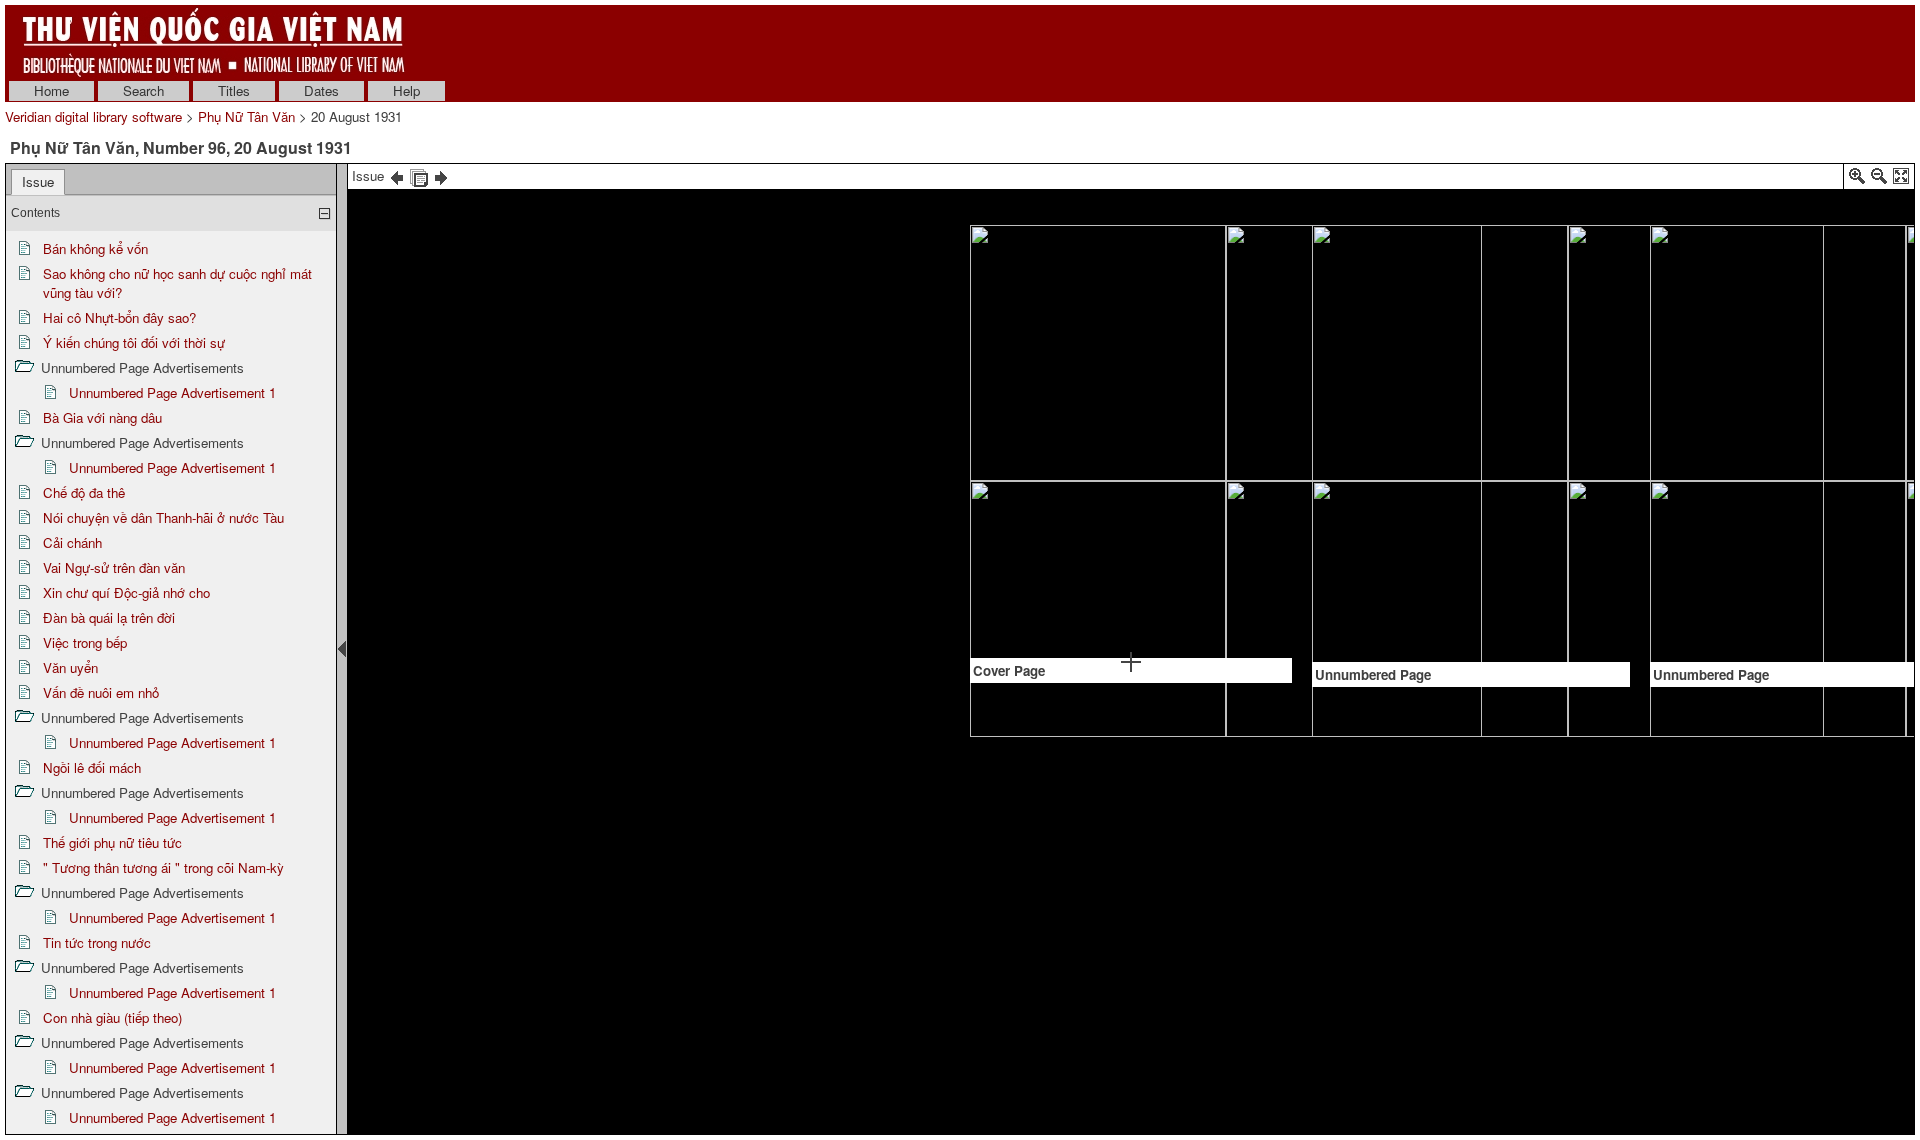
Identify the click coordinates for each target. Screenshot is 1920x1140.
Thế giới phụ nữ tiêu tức (112, 842)
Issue (38, 181)
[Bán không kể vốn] (1478, 282)
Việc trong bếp (85, 642)
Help (406, 90)
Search (143, 90)
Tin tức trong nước (97, 942)
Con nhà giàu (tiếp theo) (112, 1017)
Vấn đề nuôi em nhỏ (101, 692)
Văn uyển (70, 667)
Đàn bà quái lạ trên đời (109, 617)
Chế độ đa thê (84, 492)
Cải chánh (72, 542)
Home (51, 90)
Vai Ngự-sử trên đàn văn (114, 567)
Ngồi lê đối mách (92, 767)
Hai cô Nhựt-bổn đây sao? (119, 317)
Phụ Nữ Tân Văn (246, 116)
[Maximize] (1901, 179)
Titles (234, 90)
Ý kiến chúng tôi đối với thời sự (134, 342)
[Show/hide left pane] (342, 649)
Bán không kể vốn (95, 248)
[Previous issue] (397, 175)
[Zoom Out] (1879, 179)
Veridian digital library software (93, 116)
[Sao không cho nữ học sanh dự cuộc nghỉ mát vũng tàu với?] (1808, 407)
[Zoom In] (1857, 179)
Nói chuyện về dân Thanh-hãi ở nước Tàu (163, 517)
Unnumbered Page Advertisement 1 (172, 392)
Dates (321, 90)
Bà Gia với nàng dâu (102, 417)
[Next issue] (441, 175)
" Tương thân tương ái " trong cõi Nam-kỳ (163, 867)
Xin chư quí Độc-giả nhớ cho (126, 592)
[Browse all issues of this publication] (419, 175)
